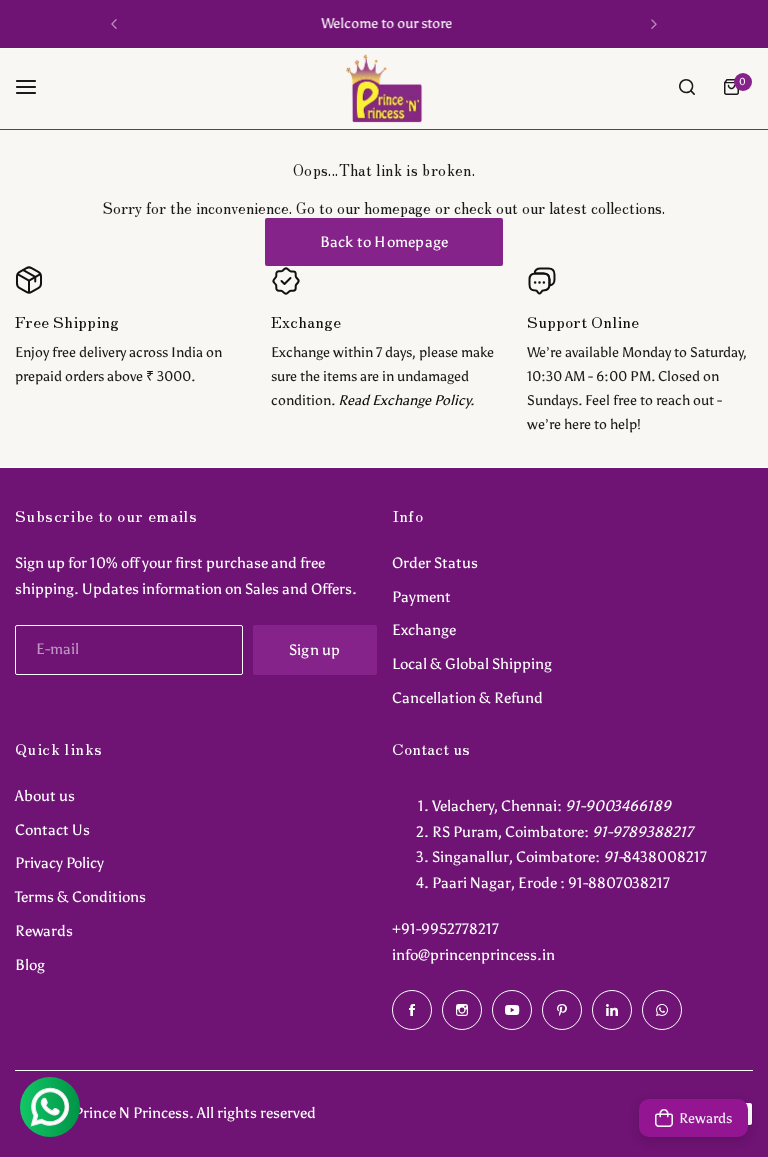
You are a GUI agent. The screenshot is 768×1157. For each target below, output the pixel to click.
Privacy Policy (59, 863)
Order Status (435, 563)
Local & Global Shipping (472, 664)
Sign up (315, 650)
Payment (421, 597)
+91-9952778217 (445, 929)
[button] (114, 24)
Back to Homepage (384, 242)
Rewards (44, 931)
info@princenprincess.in (473, 955)
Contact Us (52, 830)
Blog (30, 965)
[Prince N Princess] (384, 87)
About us (45, 796)
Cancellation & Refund (467, 698)
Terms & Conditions (80, 897)
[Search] (687, 87)
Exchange (424, 630)
